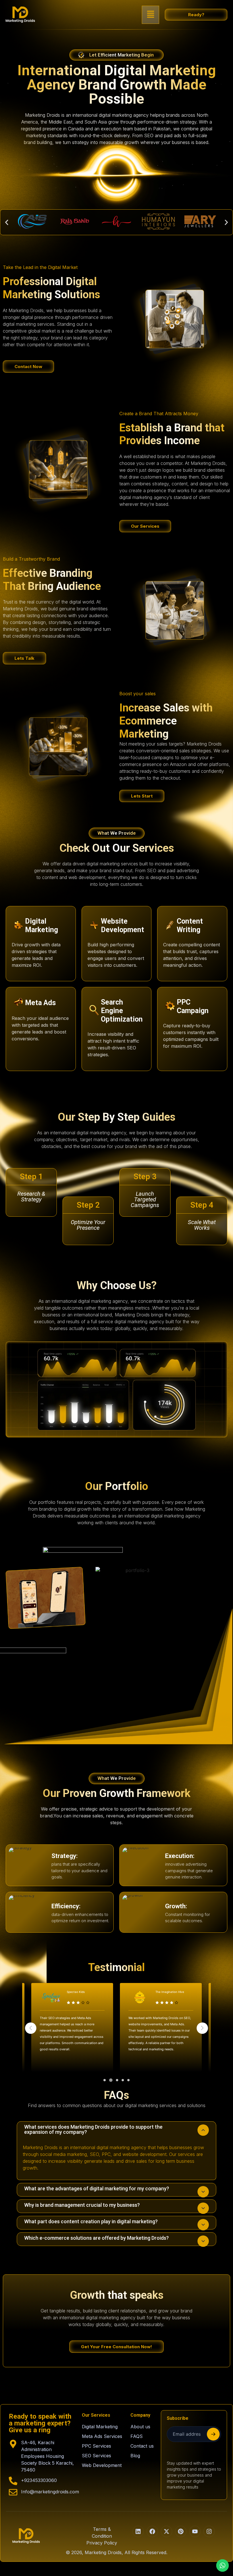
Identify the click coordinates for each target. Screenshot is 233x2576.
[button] (151, 15)
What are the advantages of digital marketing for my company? (97, 2188)
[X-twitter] (167, 2531)
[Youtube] (195, 2531)
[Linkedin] (138, 2531)
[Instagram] (209, 2531)
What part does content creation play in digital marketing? (91, 2221)
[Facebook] (152, 2531)
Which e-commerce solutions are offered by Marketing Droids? (96, 2238)
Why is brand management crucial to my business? (82, 2205)
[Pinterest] (181, 2531)
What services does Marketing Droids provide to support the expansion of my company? (93, 2129)
